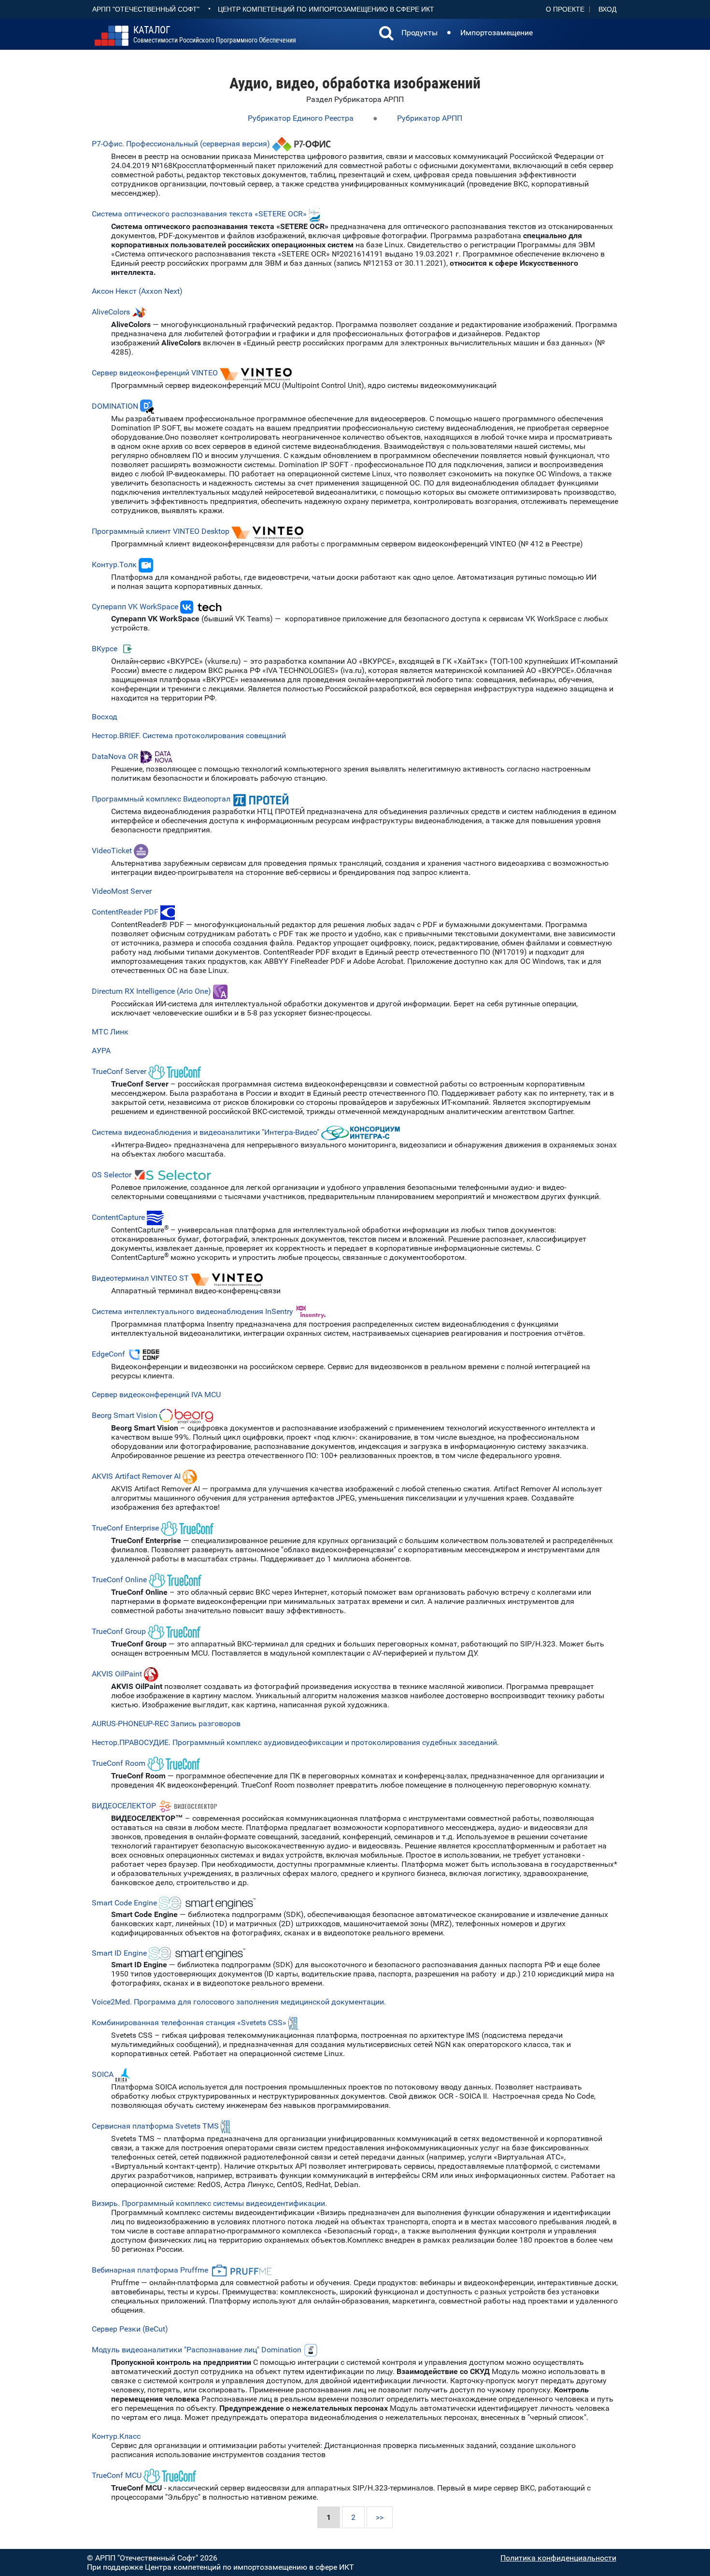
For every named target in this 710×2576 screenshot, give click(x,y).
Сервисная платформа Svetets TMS (155, 2126)
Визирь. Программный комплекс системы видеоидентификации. (209, 2203)
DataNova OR (115, 756)
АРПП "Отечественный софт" (146, 9)
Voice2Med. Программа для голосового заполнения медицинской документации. (239, 2002)
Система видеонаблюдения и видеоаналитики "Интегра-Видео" (206, 1132)
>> (380, 2517)
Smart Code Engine (124, 1902)
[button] (386, 34)
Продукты (419, 33)
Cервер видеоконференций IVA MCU (156, 1395)
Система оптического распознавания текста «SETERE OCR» (199, 214)
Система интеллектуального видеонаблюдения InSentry (192, 1311)
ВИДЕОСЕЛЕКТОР (124, 1806)
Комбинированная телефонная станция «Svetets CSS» (189, 2023)
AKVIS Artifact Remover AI (136, 1476)
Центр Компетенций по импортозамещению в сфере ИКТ (326, 9)
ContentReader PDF (125, 912)
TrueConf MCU (117, 2475)
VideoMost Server (122, 891)
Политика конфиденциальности (558, 2558)
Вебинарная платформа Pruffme (150, 2270)
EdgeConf (108, 1354)
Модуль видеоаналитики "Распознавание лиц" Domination (197, 2350)
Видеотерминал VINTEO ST (140, 1278)
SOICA (103, 2074)
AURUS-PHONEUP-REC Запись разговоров (166, 1724)
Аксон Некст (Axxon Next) (137, 291)
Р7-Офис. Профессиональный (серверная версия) (181, 144)
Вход (607, 9)
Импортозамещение (497, 33)
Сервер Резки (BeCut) (130, 2329)
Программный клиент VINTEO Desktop (162, 531)
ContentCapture (118, 1217)
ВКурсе (105, 649)
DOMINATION (115, 406)
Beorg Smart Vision (125, 1415)
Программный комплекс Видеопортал (161, 799)
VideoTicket (112, 851)
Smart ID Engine (119, 1953)
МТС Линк (110, 1032)
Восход (105, 717)
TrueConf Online (119, 1580)
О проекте (565, 9)
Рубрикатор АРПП (430, 118)
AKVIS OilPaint (117, 1674)
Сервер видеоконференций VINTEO (155, 373)
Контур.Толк (114, 565)
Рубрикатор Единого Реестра (301, 118)
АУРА (101, 1051)
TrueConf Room (119, 1763)
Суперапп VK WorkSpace (136, 607)
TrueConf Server (119, 1071)
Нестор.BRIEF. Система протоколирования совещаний (189, 736)
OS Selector (112, 1175)
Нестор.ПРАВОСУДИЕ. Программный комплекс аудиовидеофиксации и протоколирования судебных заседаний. (295, 1742)
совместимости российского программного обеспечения (215, 35)
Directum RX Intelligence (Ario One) (151, 991)
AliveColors (111, 312)
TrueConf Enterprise (125, 1528)
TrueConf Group (119, 1631)
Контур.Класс (116, 2436)
